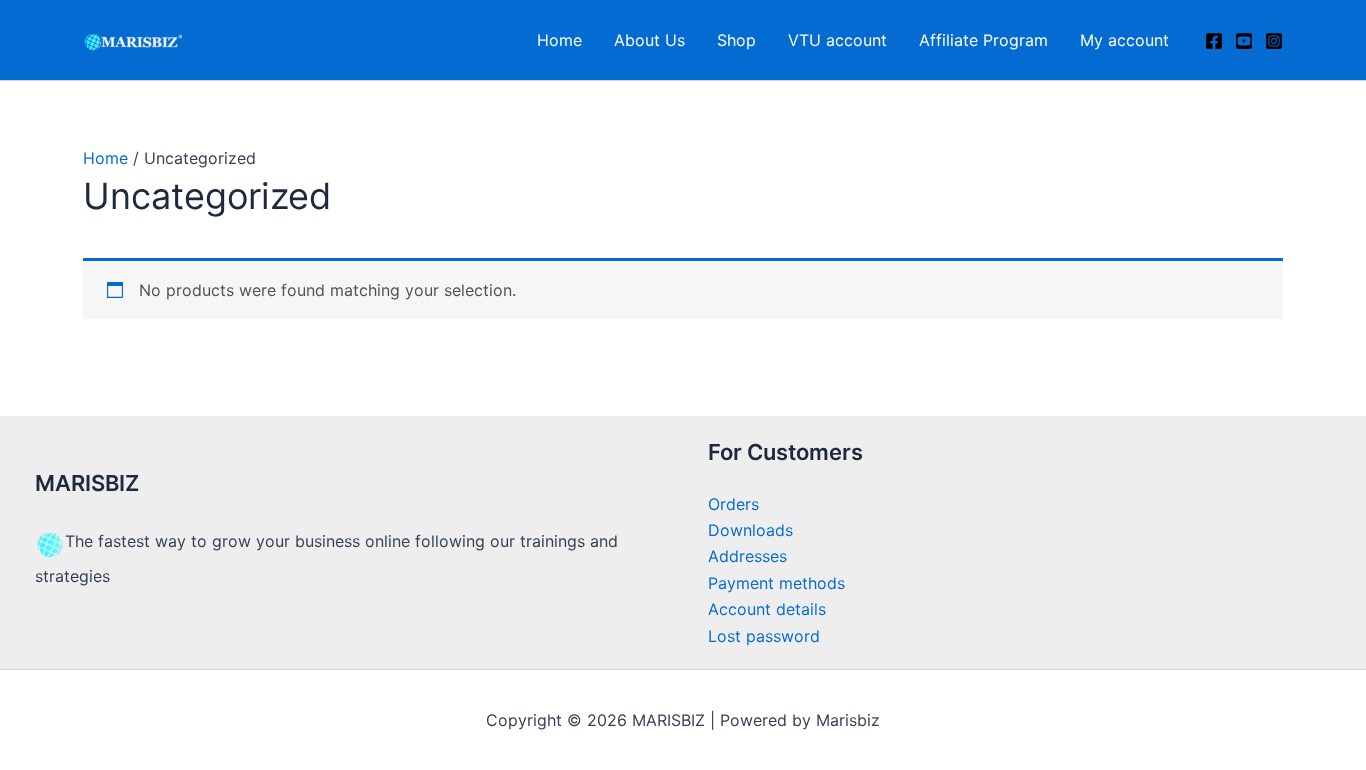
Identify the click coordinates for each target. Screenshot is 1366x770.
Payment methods (776, 583)
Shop (736, 40)
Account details (767, 609)
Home (559, 40)
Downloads (750, 530)
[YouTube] (1244, 41)
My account (1124, 40)
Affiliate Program (983, 40)
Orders (733, 504)
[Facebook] (1214, 41)
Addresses (747, 556)
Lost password (764, 636)
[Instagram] (1274, 41)
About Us (649, 40)
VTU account (837, 40)
